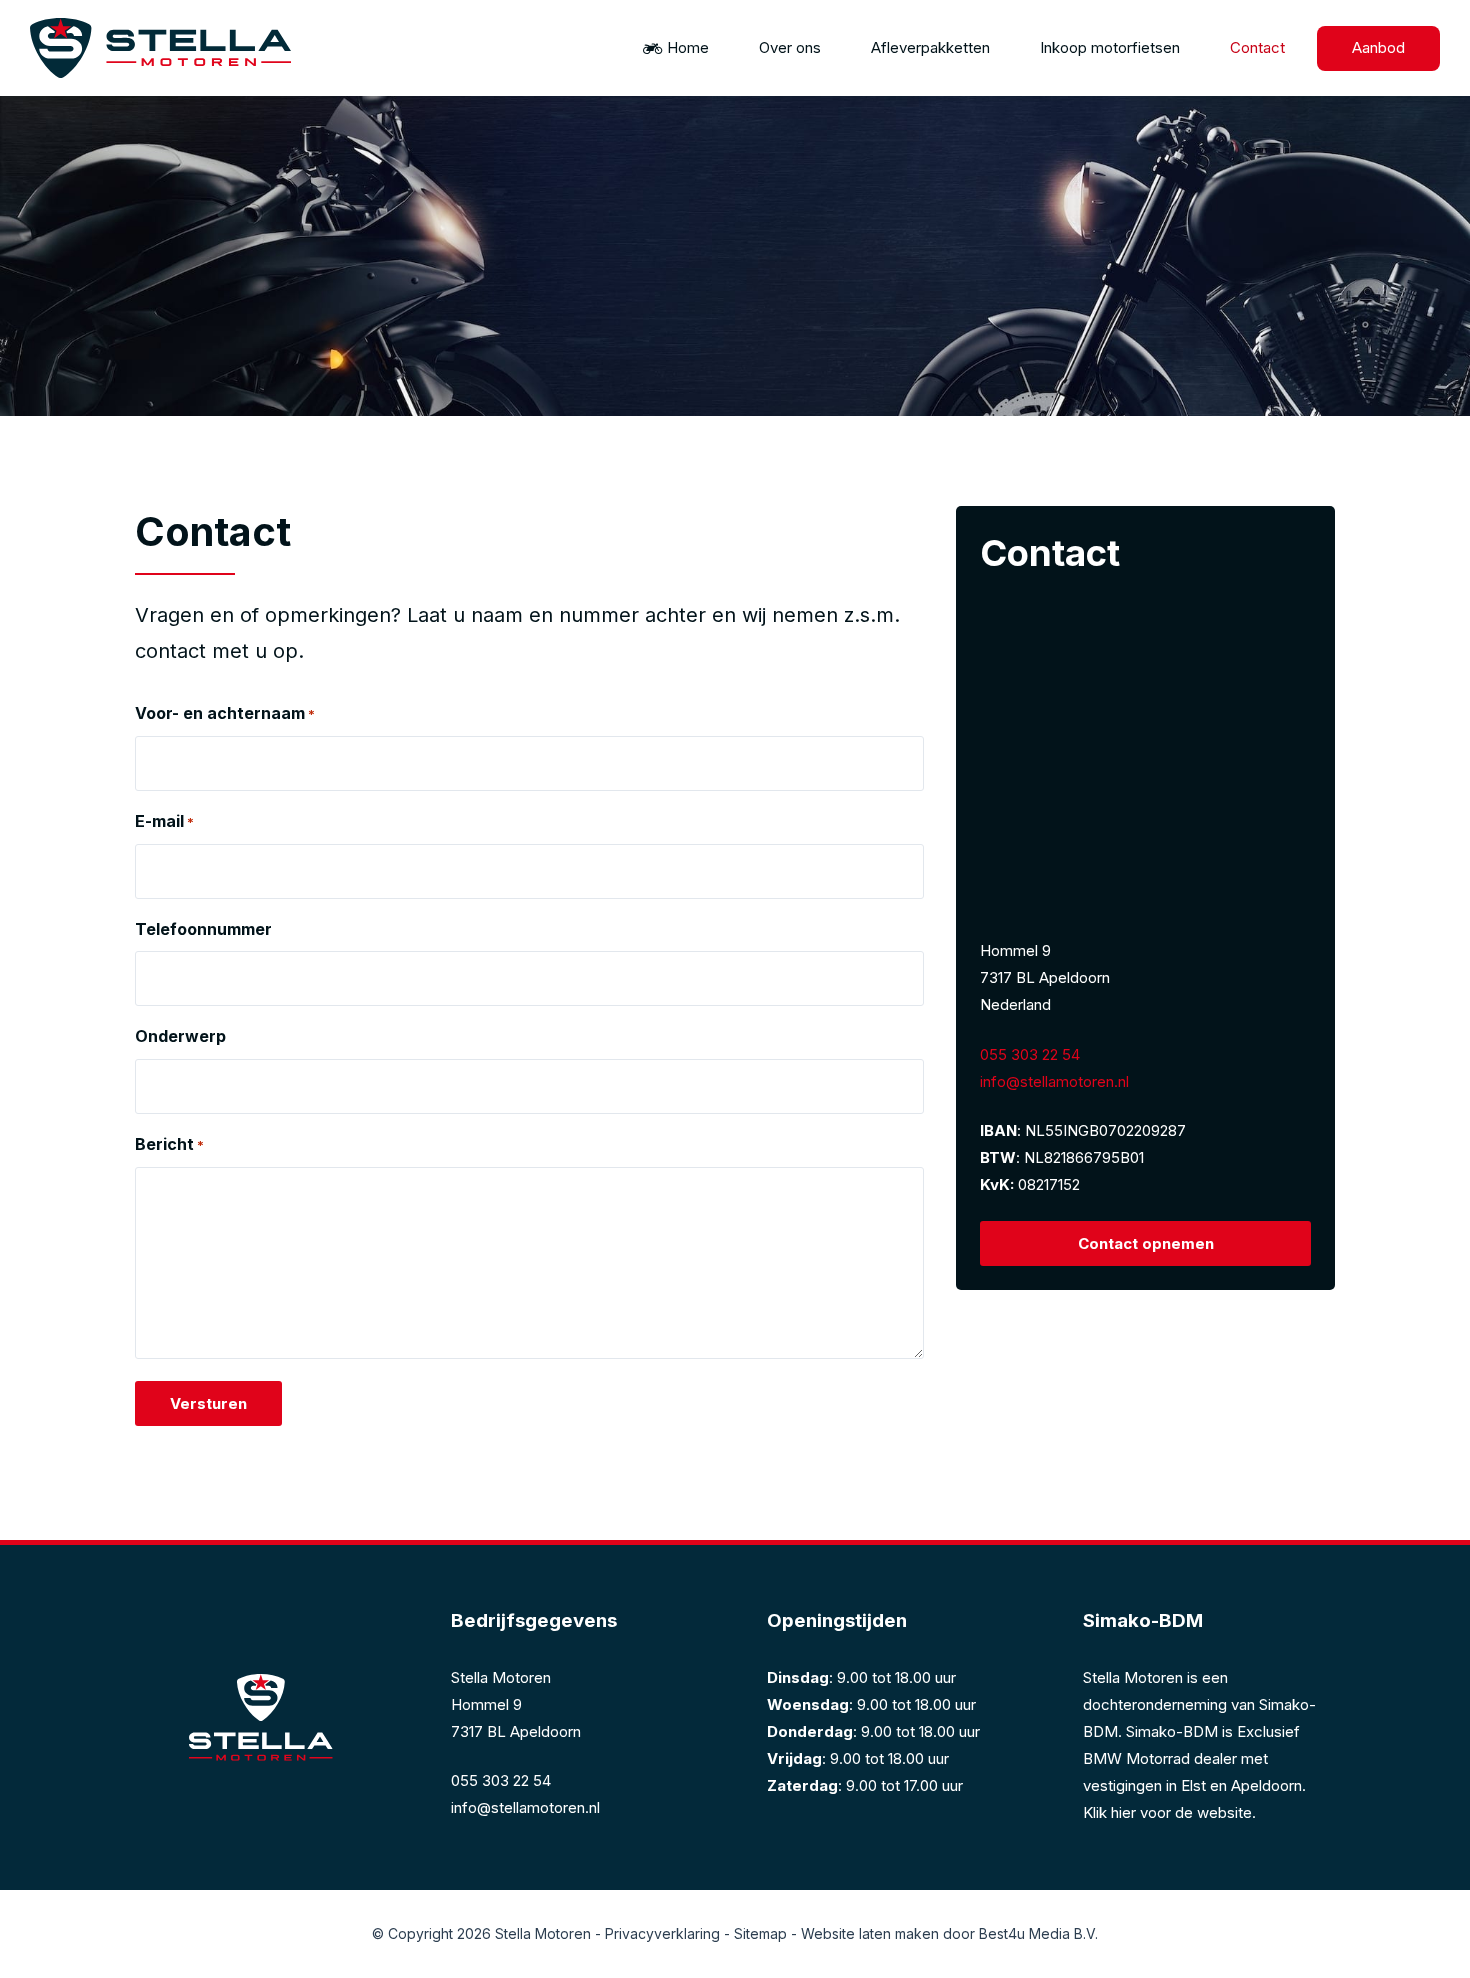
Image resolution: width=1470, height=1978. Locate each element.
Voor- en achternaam (225, 713)
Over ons (790, 47)
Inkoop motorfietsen (1110, 47)
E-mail (164, 821)
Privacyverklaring (662, 1933)
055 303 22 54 (1030, 1054)
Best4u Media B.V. (1038, 1933)
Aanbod (1378, 47)
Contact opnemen (1146, 1243)
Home (688, 47)
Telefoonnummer (203, 929)
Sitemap (760, 1933)
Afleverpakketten (930, 47)
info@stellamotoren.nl (1054, 1081)
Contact (1257, 47)
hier (1123, 1812)
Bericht (169, 1144)
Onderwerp (180, 1036)
